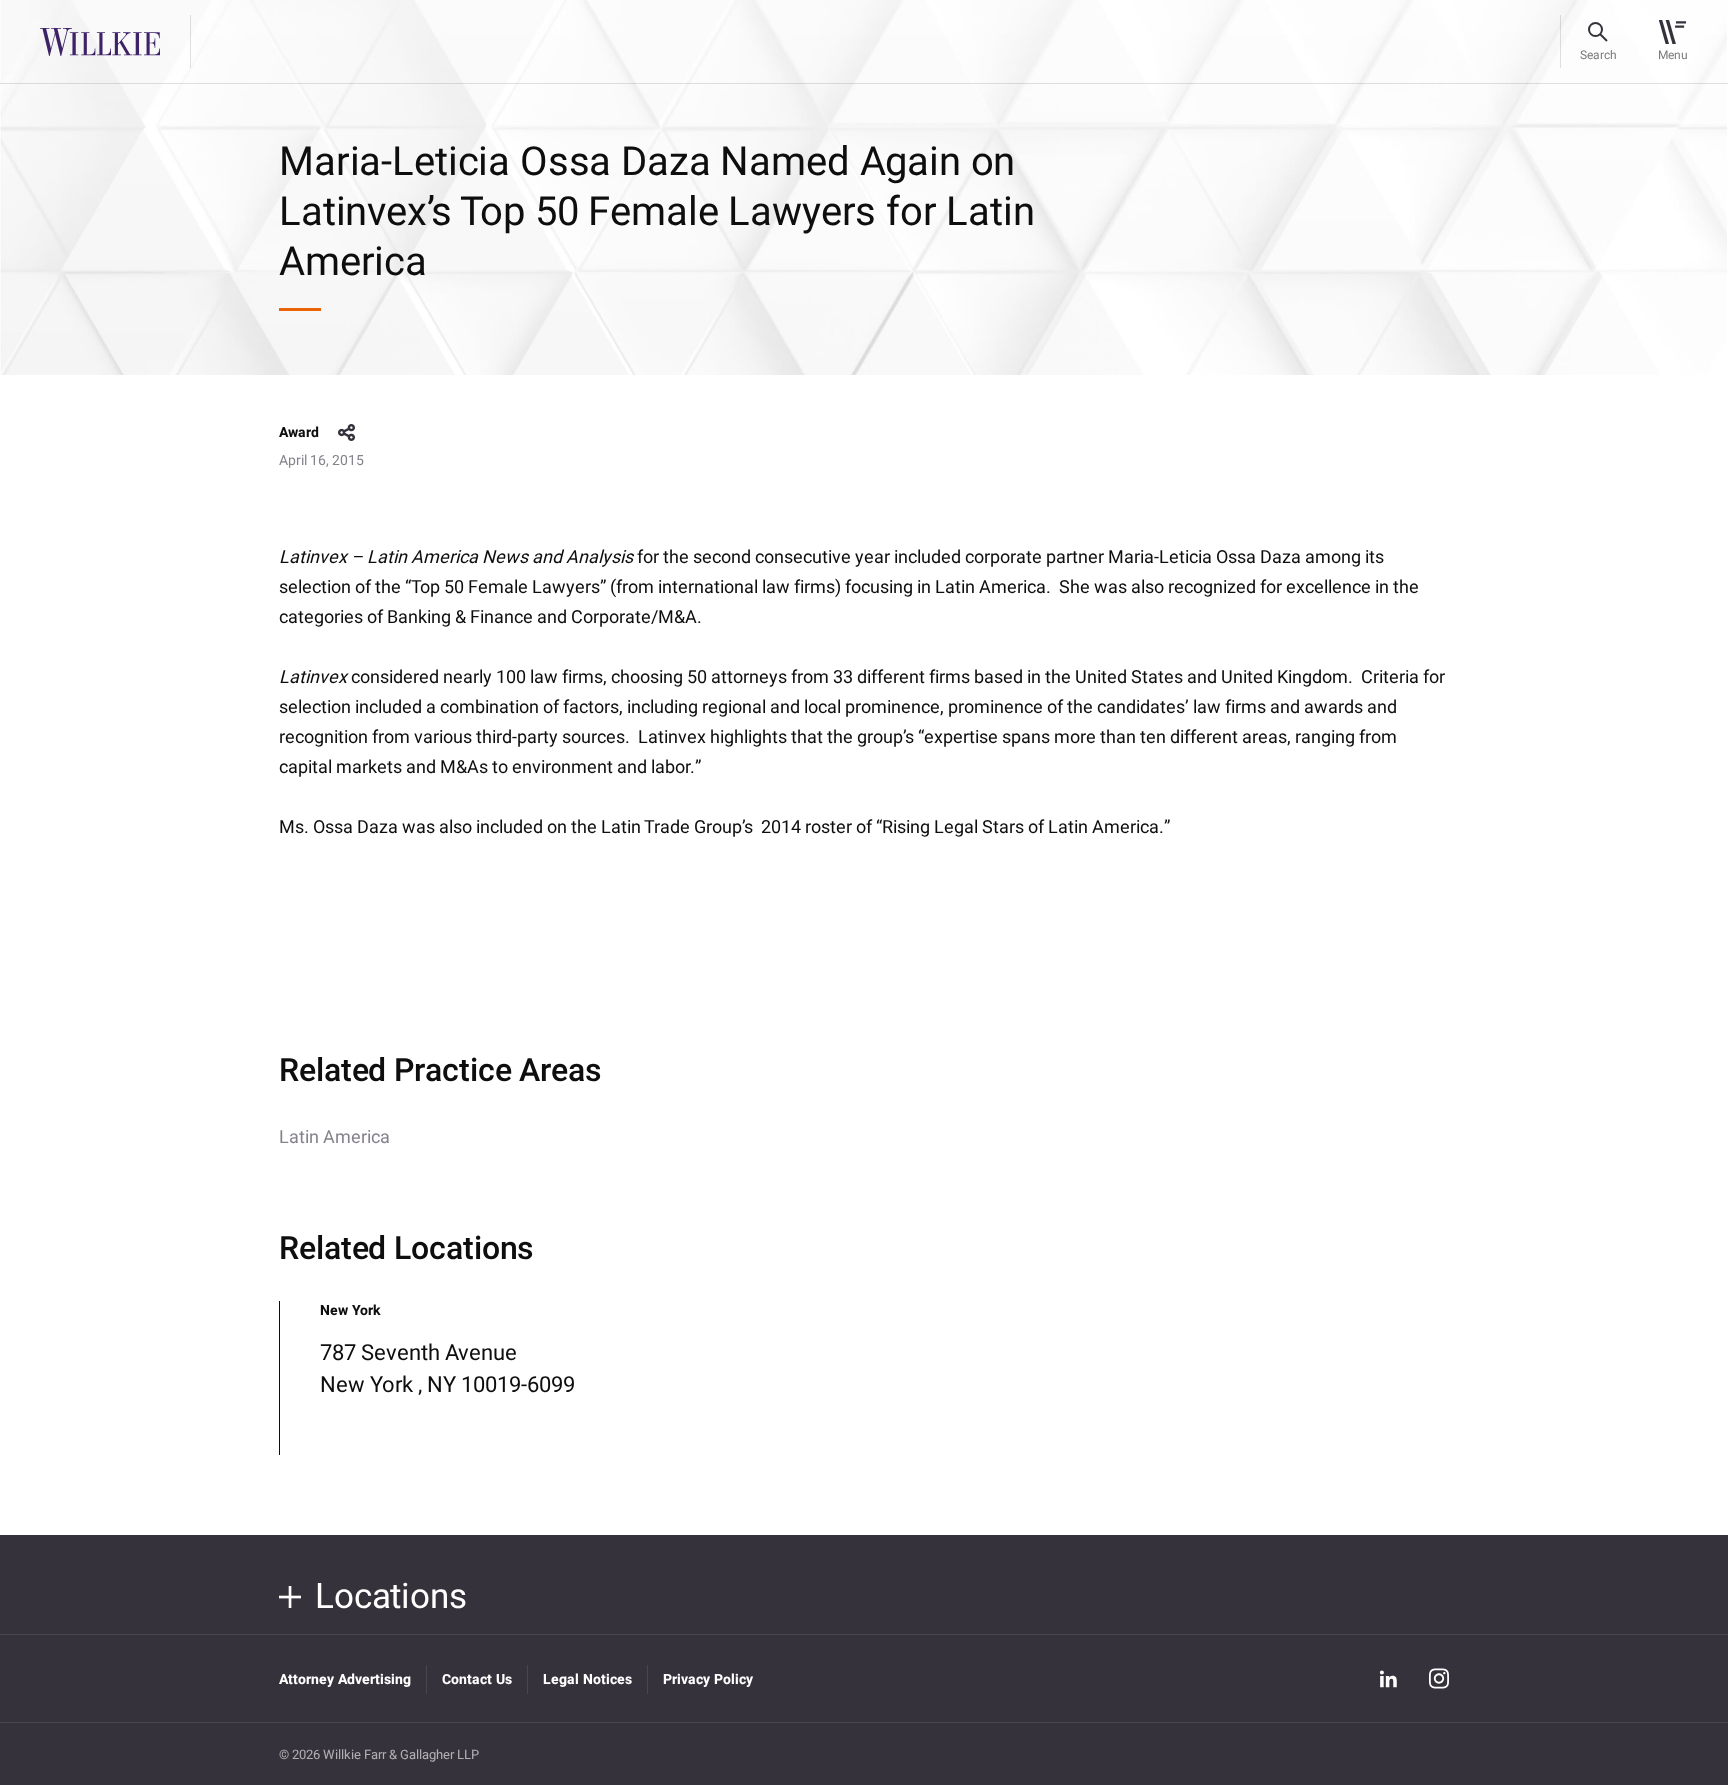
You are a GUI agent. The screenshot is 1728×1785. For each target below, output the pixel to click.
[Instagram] (1439, 1678)
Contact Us (477, 1679)
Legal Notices (587, 1679)
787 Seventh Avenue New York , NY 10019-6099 (447, 1369)
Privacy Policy (708, 1679)
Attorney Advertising (345, 1679)
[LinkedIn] (1388, 1679)
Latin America (334, 1137)
